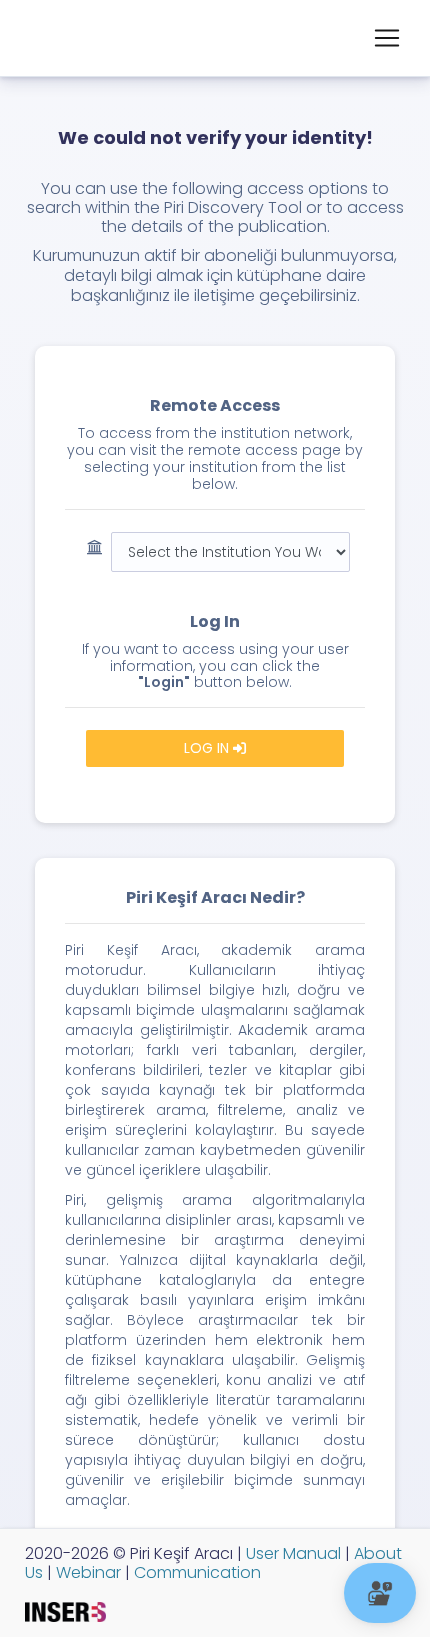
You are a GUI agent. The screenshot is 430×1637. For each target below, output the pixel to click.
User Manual (291, 1553)
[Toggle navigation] (387, 38)
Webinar (86, 1572)
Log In (208, 748)
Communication (195, 1572)
